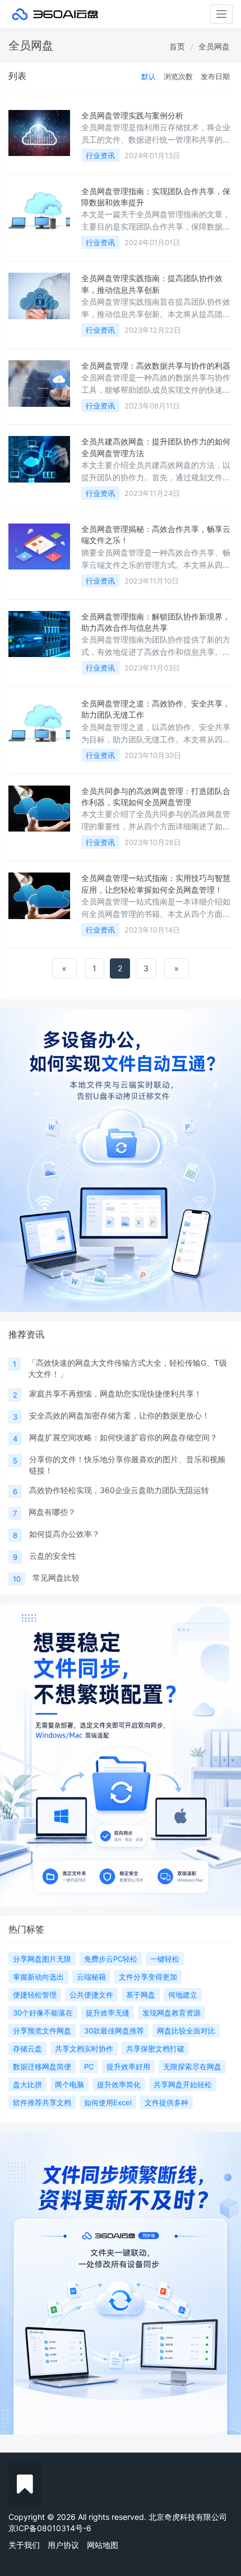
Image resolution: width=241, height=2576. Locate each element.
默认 (149, 76)
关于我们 (24, 2545)
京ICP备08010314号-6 (50, 2528)
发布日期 (215, 76)
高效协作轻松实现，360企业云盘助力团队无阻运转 (119, 1490)
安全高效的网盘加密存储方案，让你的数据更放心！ (119, 1415)
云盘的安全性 (53, 1556)
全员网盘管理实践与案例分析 (132, 115)
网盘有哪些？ (52, 1512)
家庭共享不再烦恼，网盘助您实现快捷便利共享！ (115, 1393)
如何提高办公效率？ (64, 1534)
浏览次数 (178, 76)
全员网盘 (214, 46)
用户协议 (63, 2545)
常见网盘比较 (56, 1578)
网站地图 (103, 2545)
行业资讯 (100, 155)
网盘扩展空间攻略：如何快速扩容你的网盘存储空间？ (123, 1437)
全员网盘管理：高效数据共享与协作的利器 (156, 366)
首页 (177, 46)
